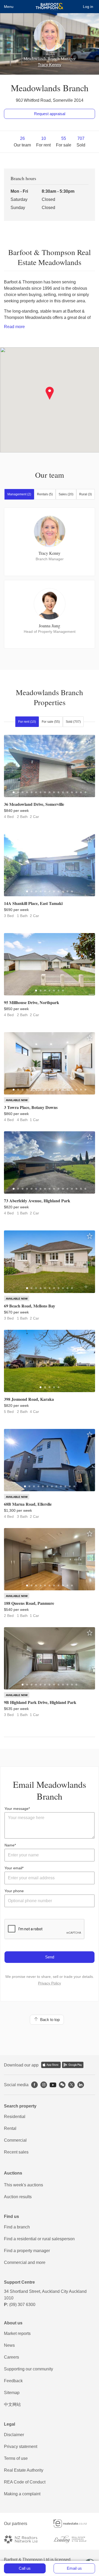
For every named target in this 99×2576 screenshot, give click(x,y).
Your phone (14, 1891)
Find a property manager (27, 2251)
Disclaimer (14, 2435)
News (9, 2345)
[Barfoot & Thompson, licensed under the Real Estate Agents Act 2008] (49, 7)
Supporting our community (29, 2369)
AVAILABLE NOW (17, 1100)
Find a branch (17, 2227)
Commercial (15, 2140)
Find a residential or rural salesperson (39, 2239)
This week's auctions (23, 2185)
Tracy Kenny (49, 65)
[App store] (51, 2065)
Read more (14, 327)
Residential (15, 2117)
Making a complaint (22, 2494)
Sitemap (12, 2393)
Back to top (49, 2020)
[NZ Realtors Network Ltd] (25, 2539)
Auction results (18, 2197)
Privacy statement (21, 2447)
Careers (11, 2357)
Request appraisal (50, 114)
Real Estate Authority (24, 2470)
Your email (13, 1868)
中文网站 (12, 2404)
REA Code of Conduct (25, 2482)
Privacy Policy (49, 1983)
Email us (74, 2568)
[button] (49, 393)
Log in (88, 7)
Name (10, 1845)
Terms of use (16, 2458)
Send (50, 1957)
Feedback (13, 2381)
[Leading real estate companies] (74, 2539)
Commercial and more (25, 2262)
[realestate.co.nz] (74, 2524)
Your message (16, 1809)
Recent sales (16, 2152)
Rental (10, 2128)
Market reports (17, 2333)
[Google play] (73, 2065)
